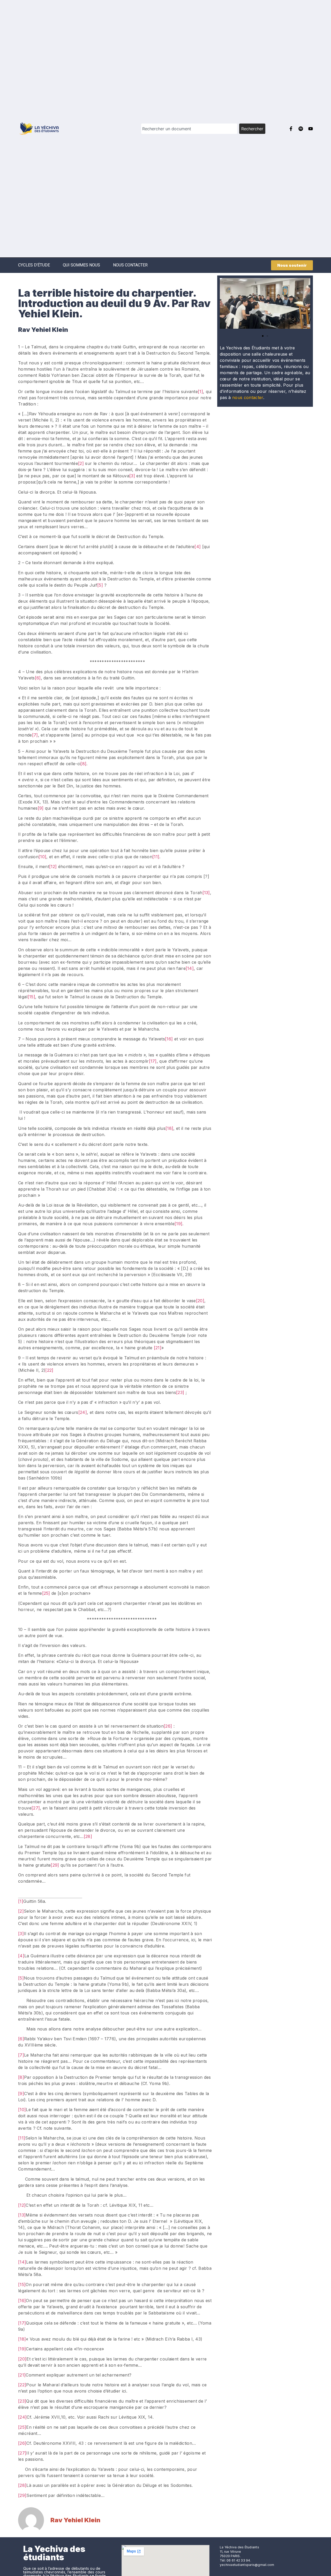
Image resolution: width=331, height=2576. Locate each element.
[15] (31, 997)
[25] (46, 1593)
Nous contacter (130, 265)
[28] (88, 1836)
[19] (178, 1224)
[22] (49, 1370)
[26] (168, 1726)
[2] (81, 463)
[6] (38, 678)
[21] (158, 1348)
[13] (206, 893)
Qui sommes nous (81, 265)
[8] (83, 764)
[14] (190, 968)
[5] (100, 585)
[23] (180, 1392)
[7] (35, 735)
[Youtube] (311, 129)
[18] (169, 1128)
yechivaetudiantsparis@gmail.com (247, 2565)
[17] (153, 1061)
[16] (169, 1039)
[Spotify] (301, 129)
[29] (55, 1865)
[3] (132, 476)
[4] (198, 547)
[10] (42, 857)
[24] (83, 1412)
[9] (41, 808)
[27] (36, 1808)
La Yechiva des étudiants (54, 2553)
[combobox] (189, 129)
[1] (200, 392)
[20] (200, 1301)
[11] (156, 857)
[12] (53, 867)
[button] (224, 305)
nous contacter (248, 397)
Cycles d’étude (34, 265)
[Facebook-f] (291, 129)
